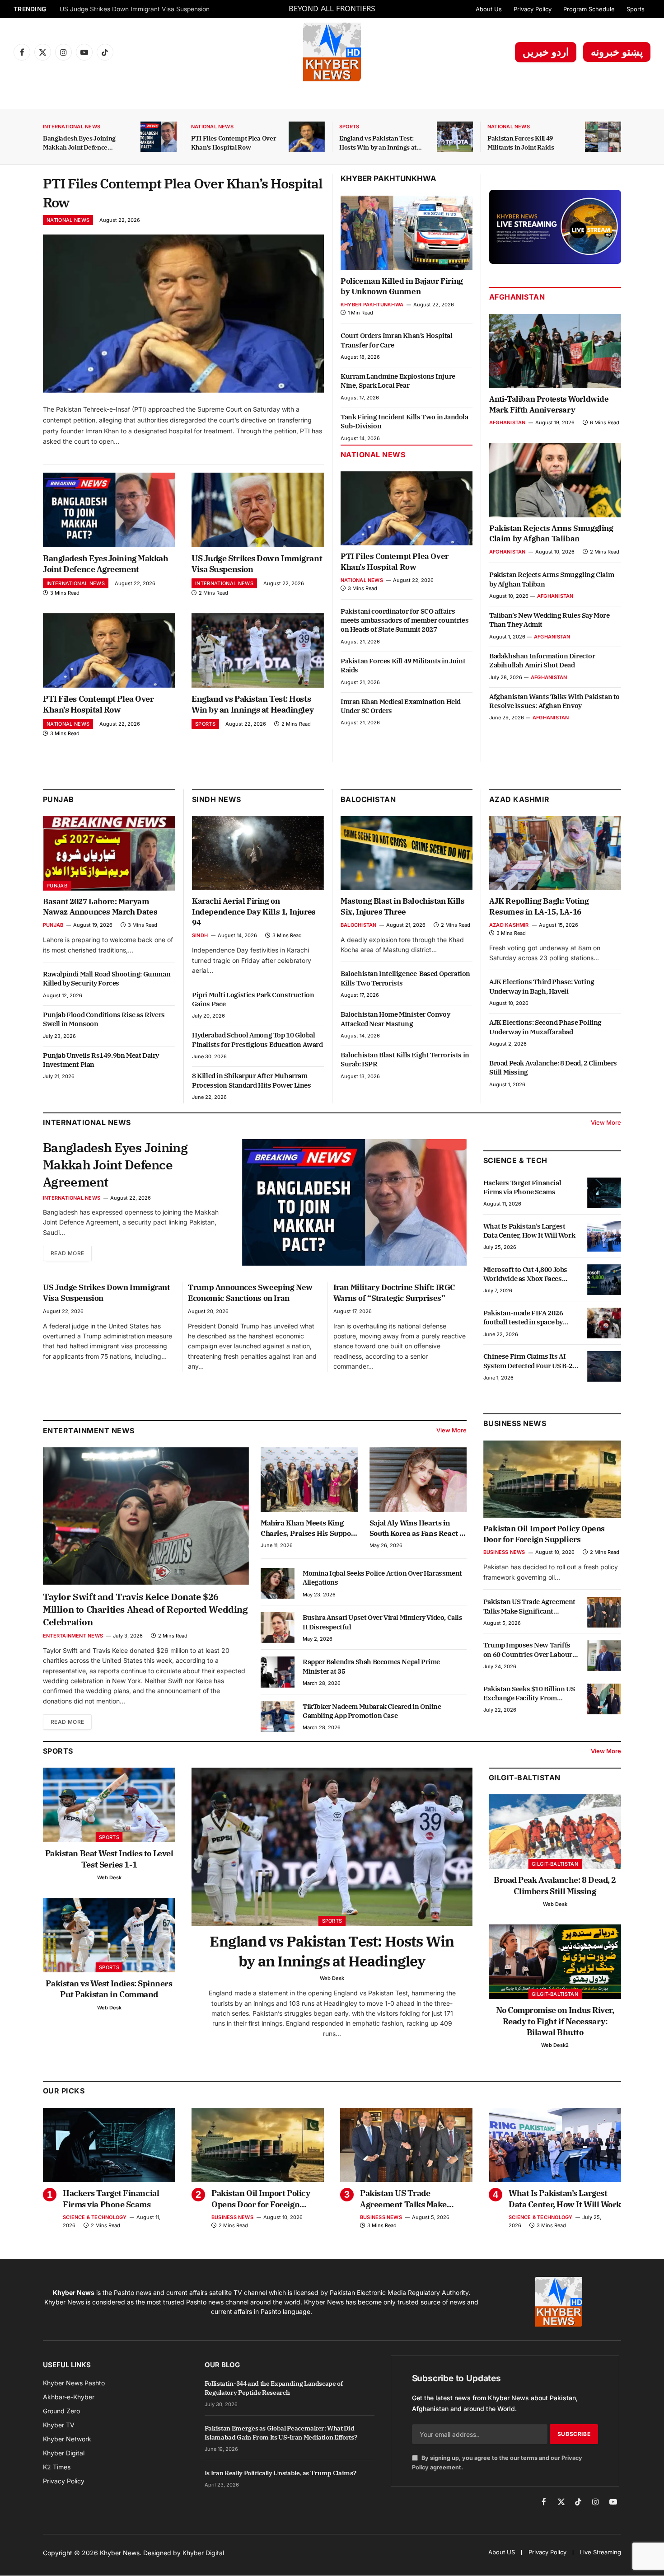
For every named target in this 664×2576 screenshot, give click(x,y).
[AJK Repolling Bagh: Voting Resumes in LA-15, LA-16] (555, 853)
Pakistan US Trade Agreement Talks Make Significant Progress (529, 1607)
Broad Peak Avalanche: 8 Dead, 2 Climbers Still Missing (553, 1067)
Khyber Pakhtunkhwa (388, 178)
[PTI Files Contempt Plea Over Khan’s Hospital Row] (307, 137)
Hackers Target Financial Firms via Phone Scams (522, 1187)
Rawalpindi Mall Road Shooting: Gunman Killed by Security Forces (107, 978)
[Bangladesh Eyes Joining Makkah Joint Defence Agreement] (159, 137)
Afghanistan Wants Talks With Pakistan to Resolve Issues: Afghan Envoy (554, 701)
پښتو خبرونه (617, 52)
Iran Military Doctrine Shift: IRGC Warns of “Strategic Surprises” (394, 1293)
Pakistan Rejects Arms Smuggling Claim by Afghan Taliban (551, 534)
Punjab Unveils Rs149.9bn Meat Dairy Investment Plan (101, 1060)
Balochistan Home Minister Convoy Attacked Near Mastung (395, 1019)
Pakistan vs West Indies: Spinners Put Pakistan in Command (109, 1989)
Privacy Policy (533, 9)
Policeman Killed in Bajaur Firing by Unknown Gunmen (402, 286)
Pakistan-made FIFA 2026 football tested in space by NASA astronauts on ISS (523, 1318)
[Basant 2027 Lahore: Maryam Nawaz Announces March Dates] (109, 853)
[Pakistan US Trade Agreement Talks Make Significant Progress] (604, 1612)
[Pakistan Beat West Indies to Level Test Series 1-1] (109, 1805)
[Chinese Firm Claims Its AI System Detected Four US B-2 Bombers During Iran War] (604, 1366)
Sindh (200, 935)
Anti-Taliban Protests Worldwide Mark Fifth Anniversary (549, 404)
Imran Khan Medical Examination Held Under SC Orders (401, 706)
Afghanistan (517, 297)
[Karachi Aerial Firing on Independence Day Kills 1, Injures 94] (258, 853)
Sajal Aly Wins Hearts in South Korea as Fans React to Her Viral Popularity (418, 1528)
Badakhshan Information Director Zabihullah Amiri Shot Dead (542, 660)
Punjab (58, 799)
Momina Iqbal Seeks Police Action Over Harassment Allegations (382, 1578)
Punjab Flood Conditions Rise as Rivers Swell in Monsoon (104, 1019)
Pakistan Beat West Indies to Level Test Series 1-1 (109, 1859)
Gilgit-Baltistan (525, 1778)
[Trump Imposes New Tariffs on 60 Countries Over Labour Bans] (604, 1656)
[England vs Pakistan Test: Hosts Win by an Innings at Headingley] (455, 137)
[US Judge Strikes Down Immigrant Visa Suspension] (258, 510)
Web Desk (109, 1877)
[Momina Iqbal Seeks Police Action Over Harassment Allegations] (278, 1583)
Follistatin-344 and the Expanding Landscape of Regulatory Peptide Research (274, 2388)
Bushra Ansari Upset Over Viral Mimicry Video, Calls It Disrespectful (383, 1622)
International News (72, 127)
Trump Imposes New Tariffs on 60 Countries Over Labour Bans (528, 1650)
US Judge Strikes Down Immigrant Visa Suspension (257, 564)
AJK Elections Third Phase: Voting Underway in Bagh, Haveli (542, 986)
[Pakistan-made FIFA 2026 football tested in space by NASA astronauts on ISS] (604, 1323)
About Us (489, 9)
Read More (67, 1253)
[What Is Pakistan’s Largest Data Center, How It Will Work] (604, 1236)
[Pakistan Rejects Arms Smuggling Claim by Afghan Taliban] (555, 480)
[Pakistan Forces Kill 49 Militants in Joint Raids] (603, 137)
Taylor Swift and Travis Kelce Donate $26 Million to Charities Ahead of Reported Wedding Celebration (145, 1609)
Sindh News (217, 799)
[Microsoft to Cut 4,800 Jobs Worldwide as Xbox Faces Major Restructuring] (604, 1280)
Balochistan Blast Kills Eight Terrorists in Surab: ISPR (405, 1059)
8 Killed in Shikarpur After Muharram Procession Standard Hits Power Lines (252, 1080)
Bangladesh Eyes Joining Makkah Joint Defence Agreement (79, 143)
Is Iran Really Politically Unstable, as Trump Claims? (280, 2473)
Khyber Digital (203, 2553)
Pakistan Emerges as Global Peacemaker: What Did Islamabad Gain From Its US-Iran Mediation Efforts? (281, 2433)
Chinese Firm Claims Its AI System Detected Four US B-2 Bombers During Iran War (528, 1361)
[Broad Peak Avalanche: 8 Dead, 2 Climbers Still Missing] (555, 1832)
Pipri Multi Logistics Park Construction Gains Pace (253, 999)
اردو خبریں (546, 52)
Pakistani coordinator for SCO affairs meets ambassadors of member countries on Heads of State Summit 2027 (404, 620)
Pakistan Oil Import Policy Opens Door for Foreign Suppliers (544, 1534)
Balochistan (368, 799)
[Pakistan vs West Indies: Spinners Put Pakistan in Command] (109, 1935)
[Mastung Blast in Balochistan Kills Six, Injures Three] (407, 853)
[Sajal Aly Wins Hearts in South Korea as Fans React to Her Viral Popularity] (418, 1480)
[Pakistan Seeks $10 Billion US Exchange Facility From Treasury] (604, 1699)
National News (212, 127)
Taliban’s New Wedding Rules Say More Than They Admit (549, 620)
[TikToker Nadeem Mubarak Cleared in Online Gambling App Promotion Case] (278, 1717)
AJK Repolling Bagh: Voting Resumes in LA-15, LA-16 (539, 906)
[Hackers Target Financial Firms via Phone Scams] (604, 1193)
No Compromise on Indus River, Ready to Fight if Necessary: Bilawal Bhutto (555, 2021)
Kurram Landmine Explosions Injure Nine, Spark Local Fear (398, 381)
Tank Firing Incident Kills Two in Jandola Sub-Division (404, 421)
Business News (515, 1423)
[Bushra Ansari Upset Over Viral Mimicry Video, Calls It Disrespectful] (278, 1628)
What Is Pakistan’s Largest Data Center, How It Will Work (529, 1231)
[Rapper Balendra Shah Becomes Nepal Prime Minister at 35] (278, 1672)
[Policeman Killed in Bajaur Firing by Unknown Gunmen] (407, 233)
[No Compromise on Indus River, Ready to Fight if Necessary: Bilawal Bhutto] (555, 1962)
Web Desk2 (555, 2045)
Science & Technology (95, 2217)
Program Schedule (589, 9)
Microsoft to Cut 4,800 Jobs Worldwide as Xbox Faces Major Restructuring (525, 1274)
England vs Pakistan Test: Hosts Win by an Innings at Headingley (378, 143)
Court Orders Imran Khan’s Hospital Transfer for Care (396, 340)
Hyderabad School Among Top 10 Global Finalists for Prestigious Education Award (257, 1039)
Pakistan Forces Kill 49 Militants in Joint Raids (521, 143)
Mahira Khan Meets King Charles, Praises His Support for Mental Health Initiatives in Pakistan (309, 1528)
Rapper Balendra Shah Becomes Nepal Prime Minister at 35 (371, 1666)
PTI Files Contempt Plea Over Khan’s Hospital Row (133, 9)
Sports (636, 9)
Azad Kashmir (509, 925)
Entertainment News (73, 1636)
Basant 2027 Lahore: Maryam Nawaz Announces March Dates (100, 907)
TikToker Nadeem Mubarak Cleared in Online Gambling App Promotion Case (372, 1711)
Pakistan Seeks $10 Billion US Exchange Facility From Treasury (529, 1694)
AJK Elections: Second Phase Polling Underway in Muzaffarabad (545, 1027)
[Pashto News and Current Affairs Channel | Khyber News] (332, 52)
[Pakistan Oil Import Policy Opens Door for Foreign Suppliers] (552, 1479)
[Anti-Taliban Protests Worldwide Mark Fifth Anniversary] (555, 351)
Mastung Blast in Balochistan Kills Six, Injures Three (402, 906)
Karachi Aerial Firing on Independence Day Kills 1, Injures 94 (254, 912)
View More (606, 1122)
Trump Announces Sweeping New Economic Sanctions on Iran (250, 1293)
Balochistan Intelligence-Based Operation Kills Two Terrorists (405, 978)
